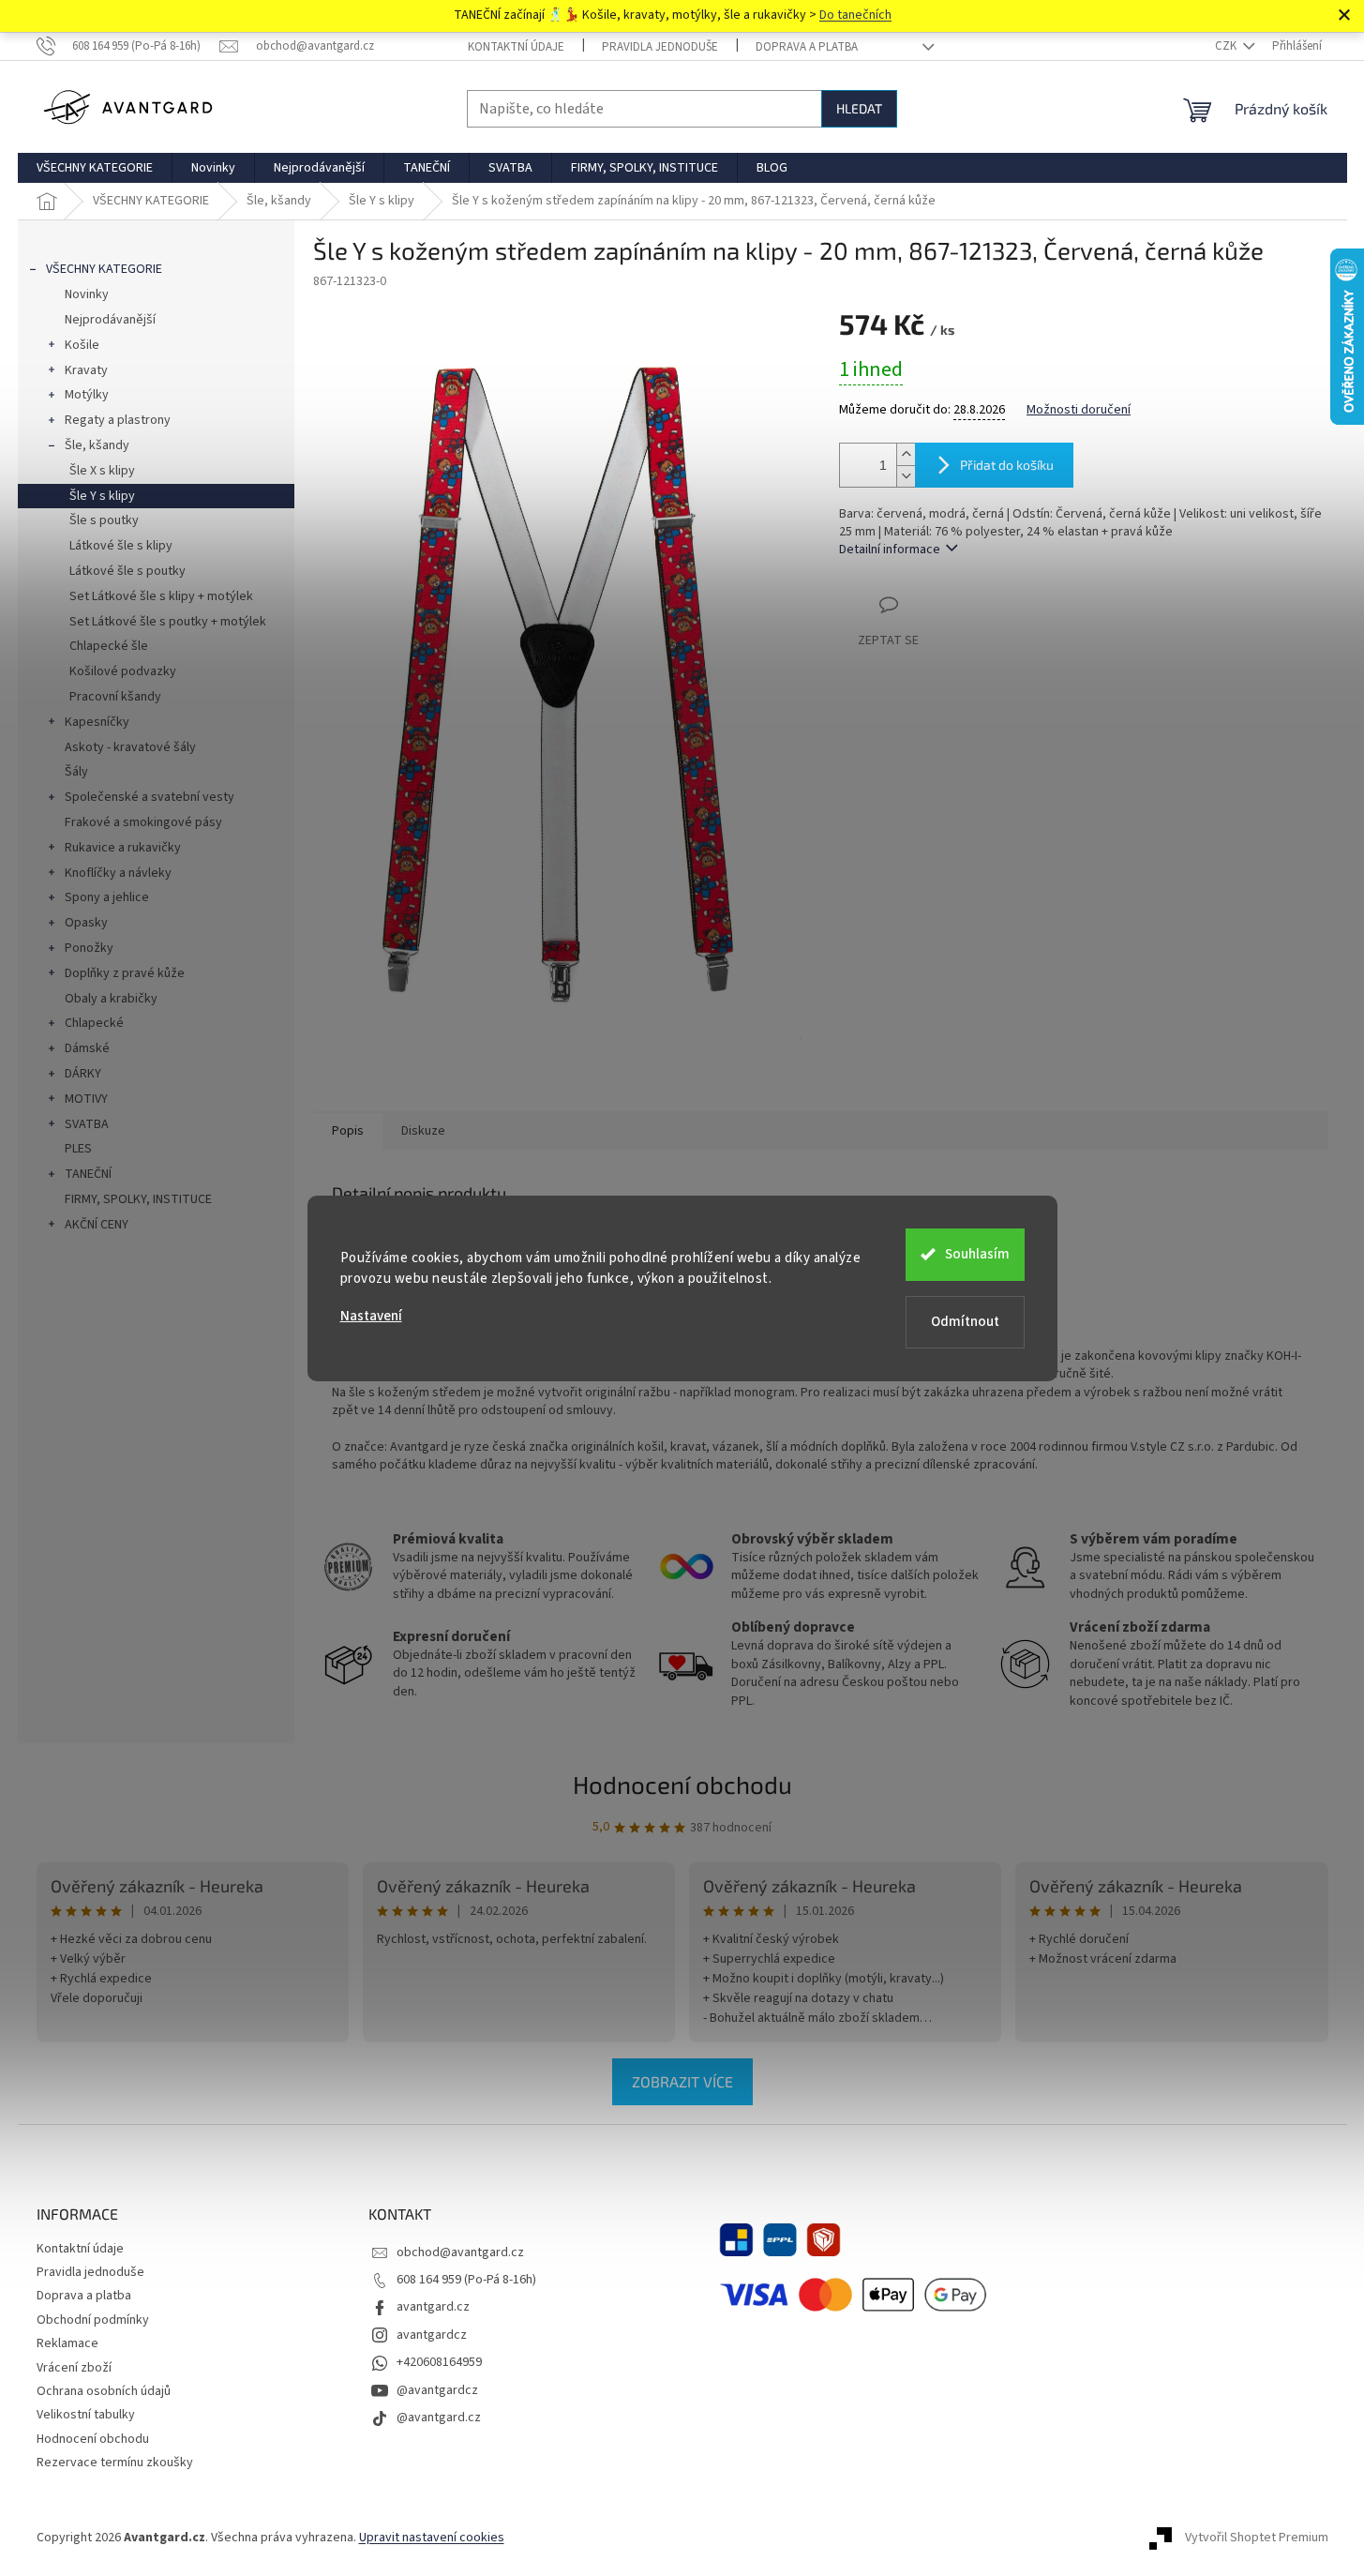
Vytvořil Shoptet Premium (1257, 2538)
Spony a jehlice (107, 897)
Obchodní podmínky (93, 2320)
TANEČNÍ (88, 1174)
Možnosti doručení (1079, 410)
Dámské (87, 1048)
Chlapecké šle (109, 646)
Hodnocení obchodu (682, 1784)
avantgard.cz (433, 2307)
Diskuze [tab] (423, 1131)
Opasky (86, 923)
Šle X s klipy (102, 471)
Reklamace (67, 2343)
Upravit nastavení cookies (432, 2538)
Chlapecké (94, 1023)
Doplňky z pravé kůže (125, 973)
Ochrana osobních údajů (104, 2391)
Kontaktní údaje (516, 47)
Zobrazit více (682, 2081)
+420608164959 (439, 2362)
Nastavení (371, 1316)
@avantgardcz (437, 2390)
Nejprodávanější (110, 320)
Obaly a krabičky (111, 999)
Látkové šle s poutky (127, 571)
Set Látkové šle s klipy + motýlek (161, 596)
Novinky (87, 294)
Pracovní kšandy (115, 697)
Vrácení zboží (74, 2368)
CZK (1227, 46)
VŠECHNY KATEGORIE (104, 269)
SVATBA (87, 1124)
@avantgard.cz (439, 2418)
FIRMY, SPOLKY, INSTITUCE (138, 1199)
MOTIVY (86, 1099)
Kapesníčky (97, 722)
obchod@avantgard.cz (460, 2252)
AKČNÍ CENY (97, 1225)
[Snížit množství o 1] (906, 476)
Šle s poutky (104, 520)
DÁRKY (83, 1074)
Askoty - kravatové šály (130, 747)
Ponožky (89, 948)
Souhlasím (977, 1254)
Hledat (859, 108)
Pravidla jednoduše (660, 47)
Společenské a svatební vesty (150, 797)
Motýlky (87, 395)
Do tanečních (855, 15)
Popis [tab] (348, 1131)
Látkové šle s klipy (121, 546)
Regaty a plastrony (118, 420)
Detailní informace (890, 550)
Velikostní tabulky (86, 2415)
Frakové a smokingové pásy (143, 822)
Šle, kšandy (97, 445)
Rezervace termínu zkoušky (115, 2463)
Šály (76, 772)
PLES (78, 1149)
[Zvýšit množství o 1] (906, 454)
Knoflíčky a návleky (118, 873)
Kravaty (86, 370)
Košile (82, 345)
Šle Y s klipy (102, 496)
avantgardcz (432, 2335)
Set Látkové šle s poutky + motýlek (168, 622)
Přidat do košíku (1007, 465)
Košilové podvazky (123, 671)
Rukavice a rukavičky (123, 848)
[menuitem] (95, 168)
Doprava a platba (807, 47)
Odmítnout (965, 1322)
